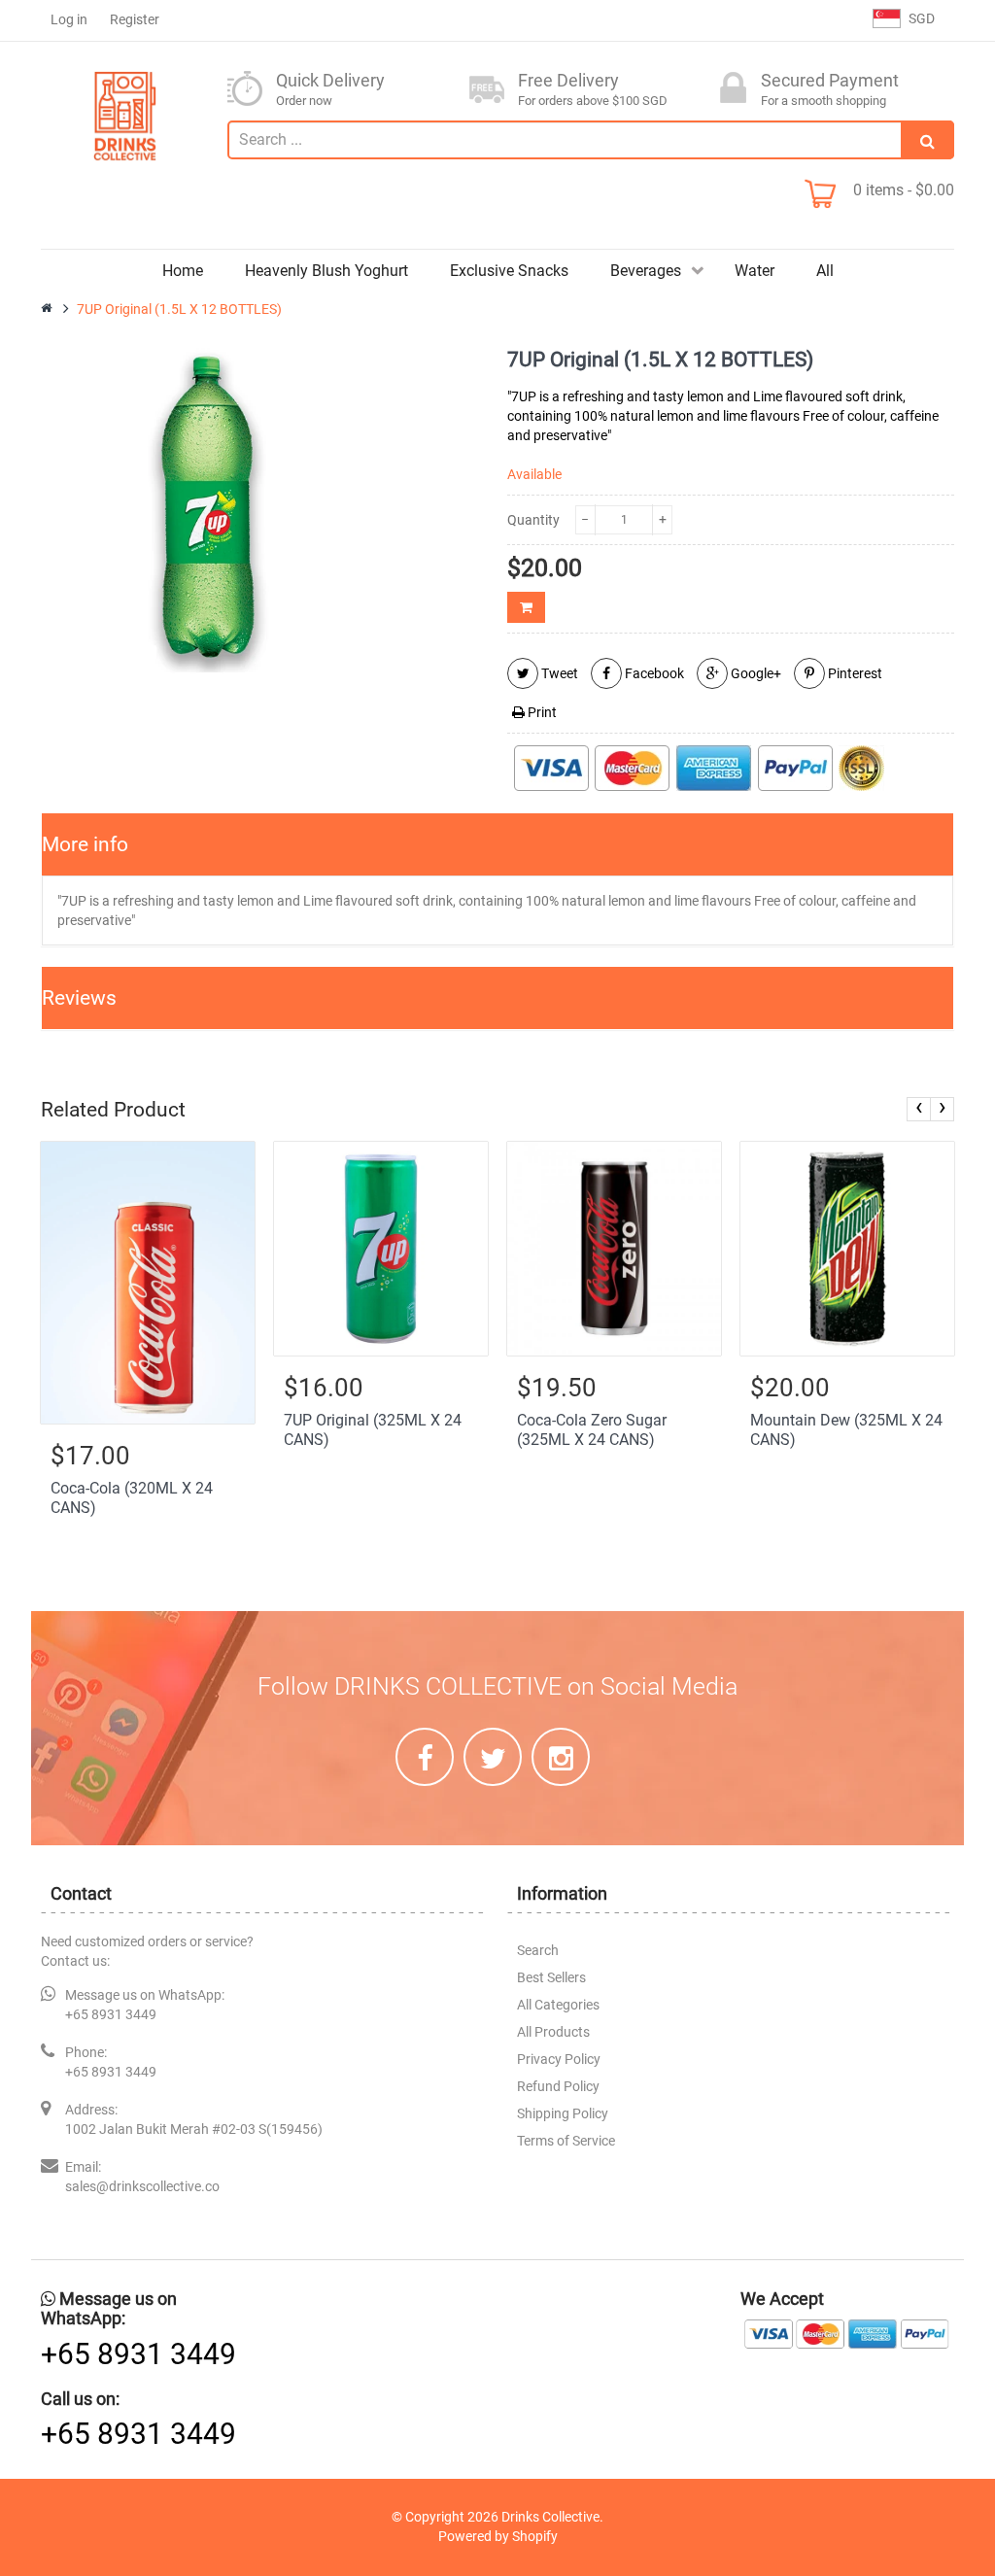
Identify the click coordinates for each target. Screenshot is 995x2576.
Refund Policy (558, 2086)
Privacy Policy (559, 2059)
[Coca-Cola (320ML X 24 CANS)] (148, 1282)
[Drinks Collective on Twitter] (493, 1757)
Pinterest (854, 673)
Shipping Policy (563, 2113)
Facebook (653, 673)
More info (85, 844)
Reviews (79, 998)
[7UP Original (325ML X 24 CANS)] (381, 1249)
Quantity (533, 520)
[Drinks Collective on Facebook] (425, 1757)
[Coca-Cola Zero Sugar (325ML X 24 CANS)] (614, 1249)
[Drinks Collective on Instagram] (561, 1757)
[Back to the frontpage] (48, 309)
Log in (69, 19)
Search (538, 1950)
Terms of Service (566, 2141)
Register (135, 19)
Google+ (755, 673)
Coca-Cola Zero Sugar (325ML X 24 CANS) (592, 1430)
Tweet (558, 673)
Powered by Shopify (498, 2536)
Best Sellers (551, 1977)
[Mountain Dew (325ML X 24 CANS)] (847, 1249)
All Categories (558, 2005)
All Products (553, 2032)
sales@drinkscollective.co (142, 2186)
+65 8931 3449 (111, 2014)
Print (541, 712)
